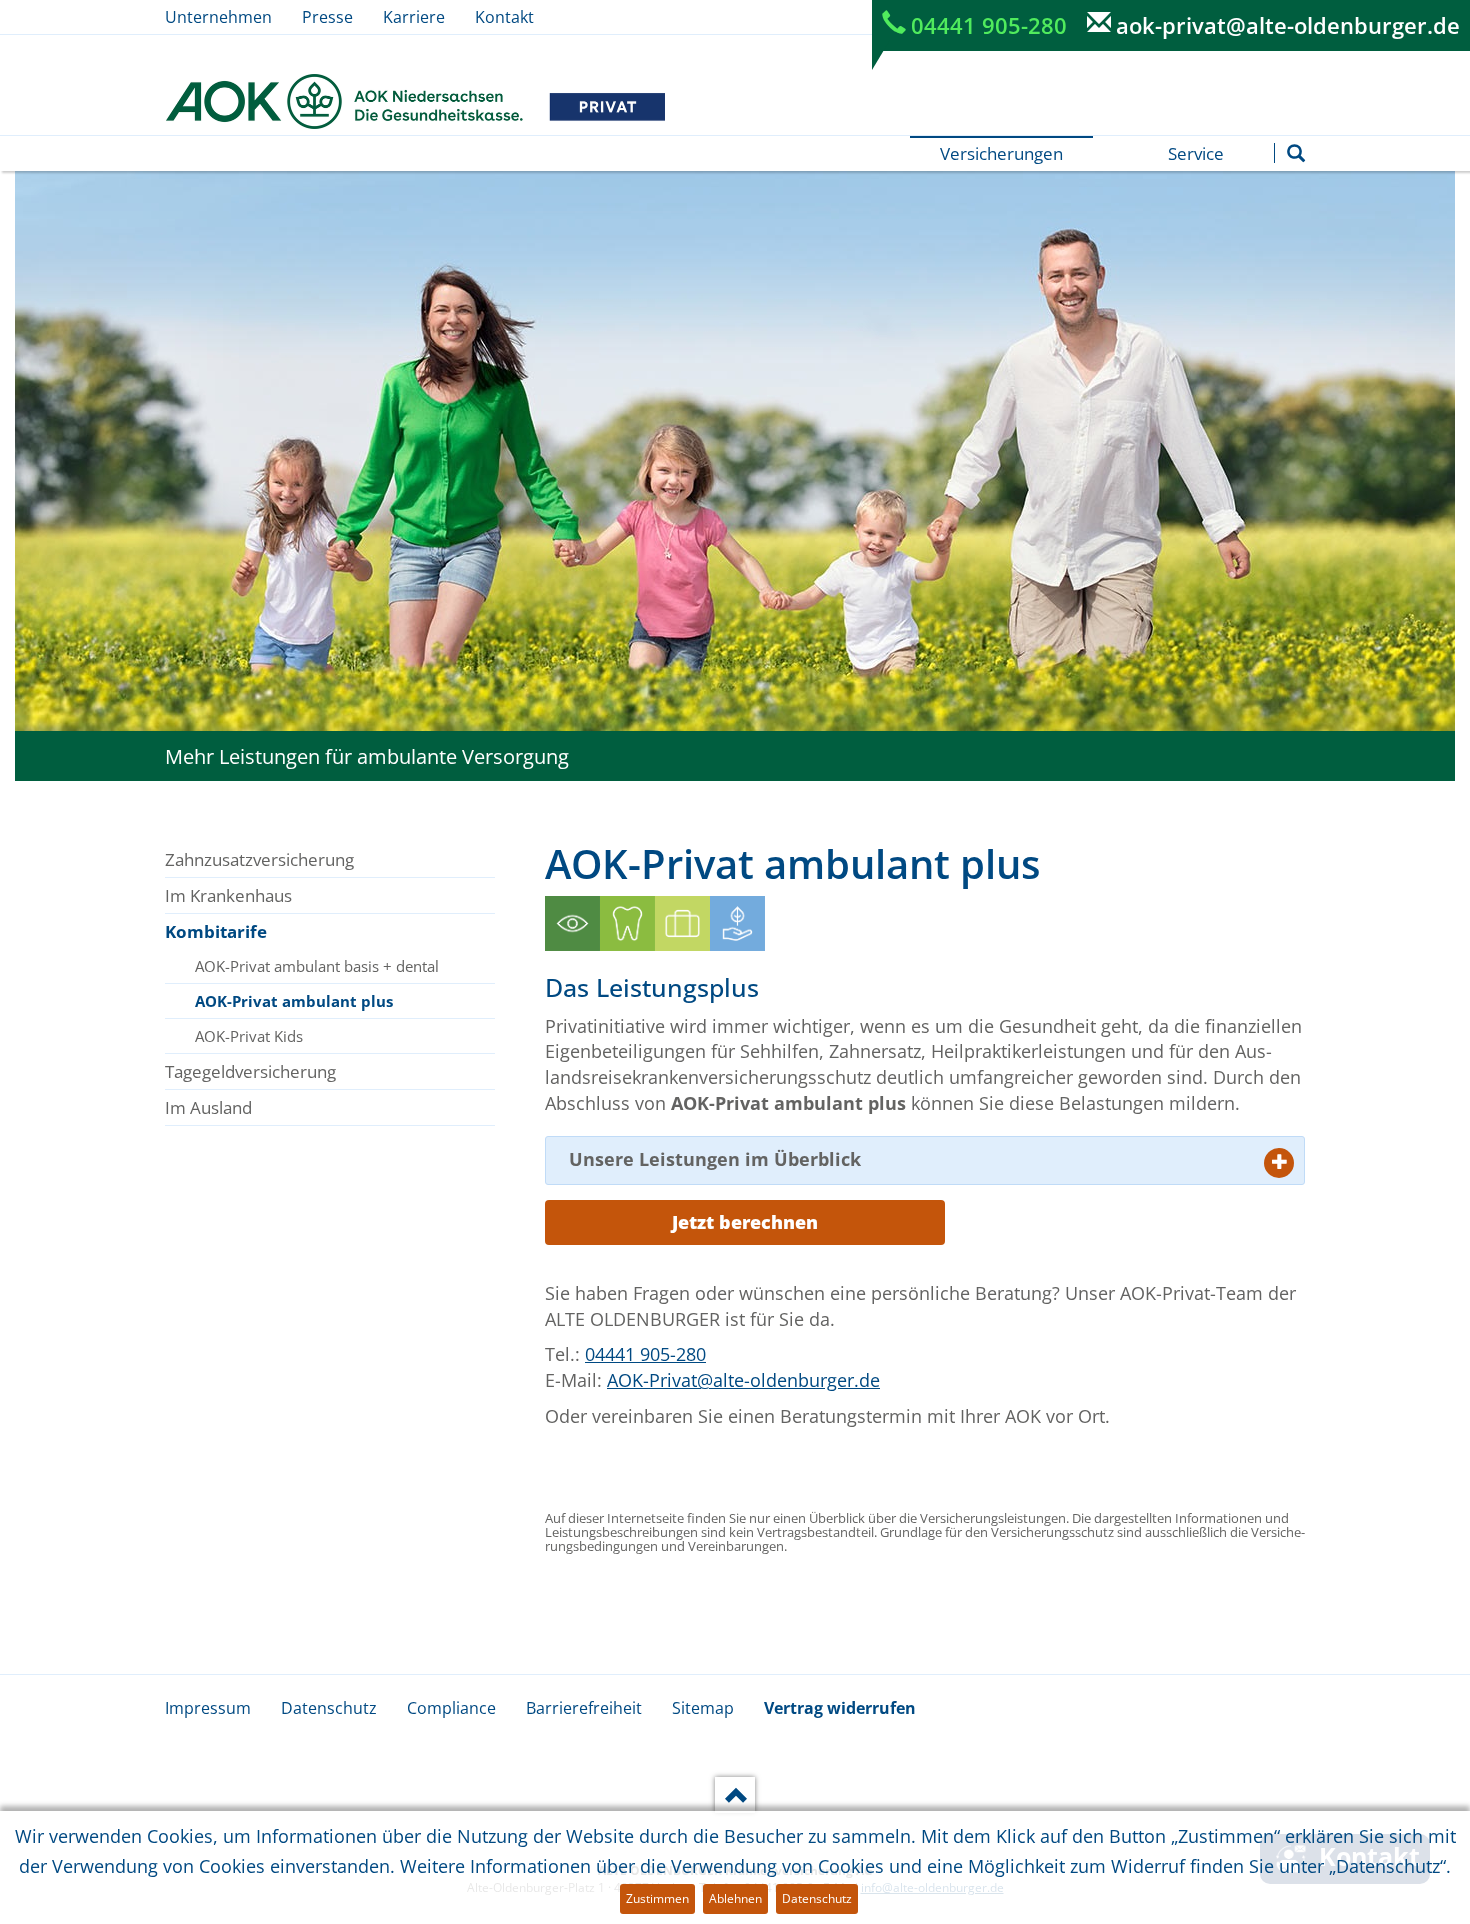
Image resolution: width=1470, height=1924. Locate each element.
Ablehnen (735, 1898)
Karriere (414, 17)
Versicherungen (1001, 153)
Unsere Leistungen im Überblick (715, 1159)
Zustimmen (657, 1898)
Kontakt (504, 17)
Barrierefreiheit (584, 1708)
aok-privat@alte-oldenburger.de (1288, 25)
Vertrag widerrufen (840, 1708)
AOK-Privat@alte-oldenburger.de (743, 1380)
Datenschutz (329, 1708)
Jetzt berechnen (745, 1222)
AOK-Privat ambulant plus (294, 1001)
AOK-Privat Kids (249, 1036)
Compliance (451, 1708)
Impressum (208, 1708)
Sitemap (703, 1708)
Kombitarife (216, 931)
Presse (327, 17)
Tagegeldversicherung (250, 1071)
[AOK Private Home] (415, 101)
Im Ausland (208, 1107)
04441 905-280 (989, 25)
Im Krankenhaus (228, 895)
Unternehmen (218, 17)
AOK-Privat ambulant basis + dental (317, 966)
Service (1196, 153)
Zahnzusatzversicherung (259, 859)
